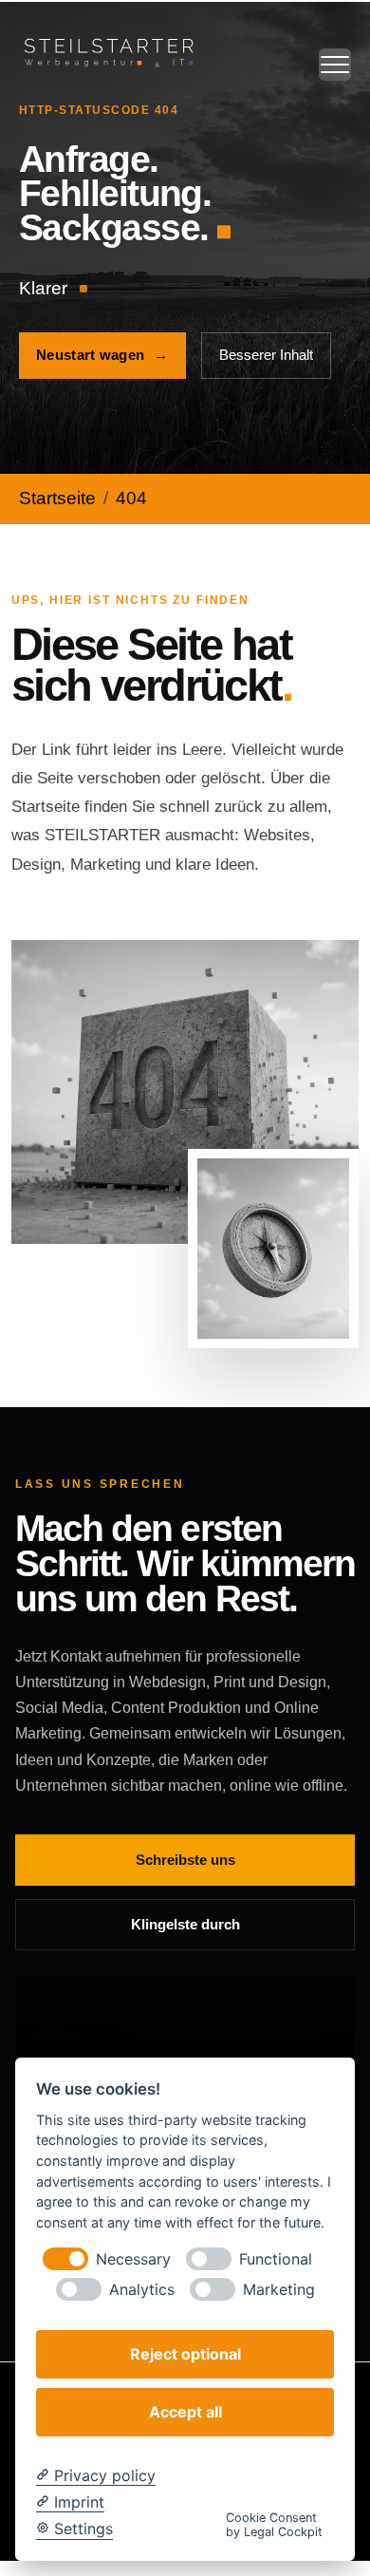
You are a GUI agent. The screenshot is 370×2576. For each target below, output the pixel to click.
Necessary (133, 2259)
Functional (276, 2259)
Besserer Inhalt (266, 355)
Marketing (279, 2290)
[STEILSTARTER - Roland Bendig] (109, 51)
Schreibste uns (185, 1860)
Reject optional (185, 2354)
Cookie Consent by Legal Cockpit (274, 2525)
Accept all (185, 2412)
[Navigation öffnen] (335, 65)
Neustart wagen (102, 355)
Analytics (142, 2290)
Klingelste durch (185, 1924)
